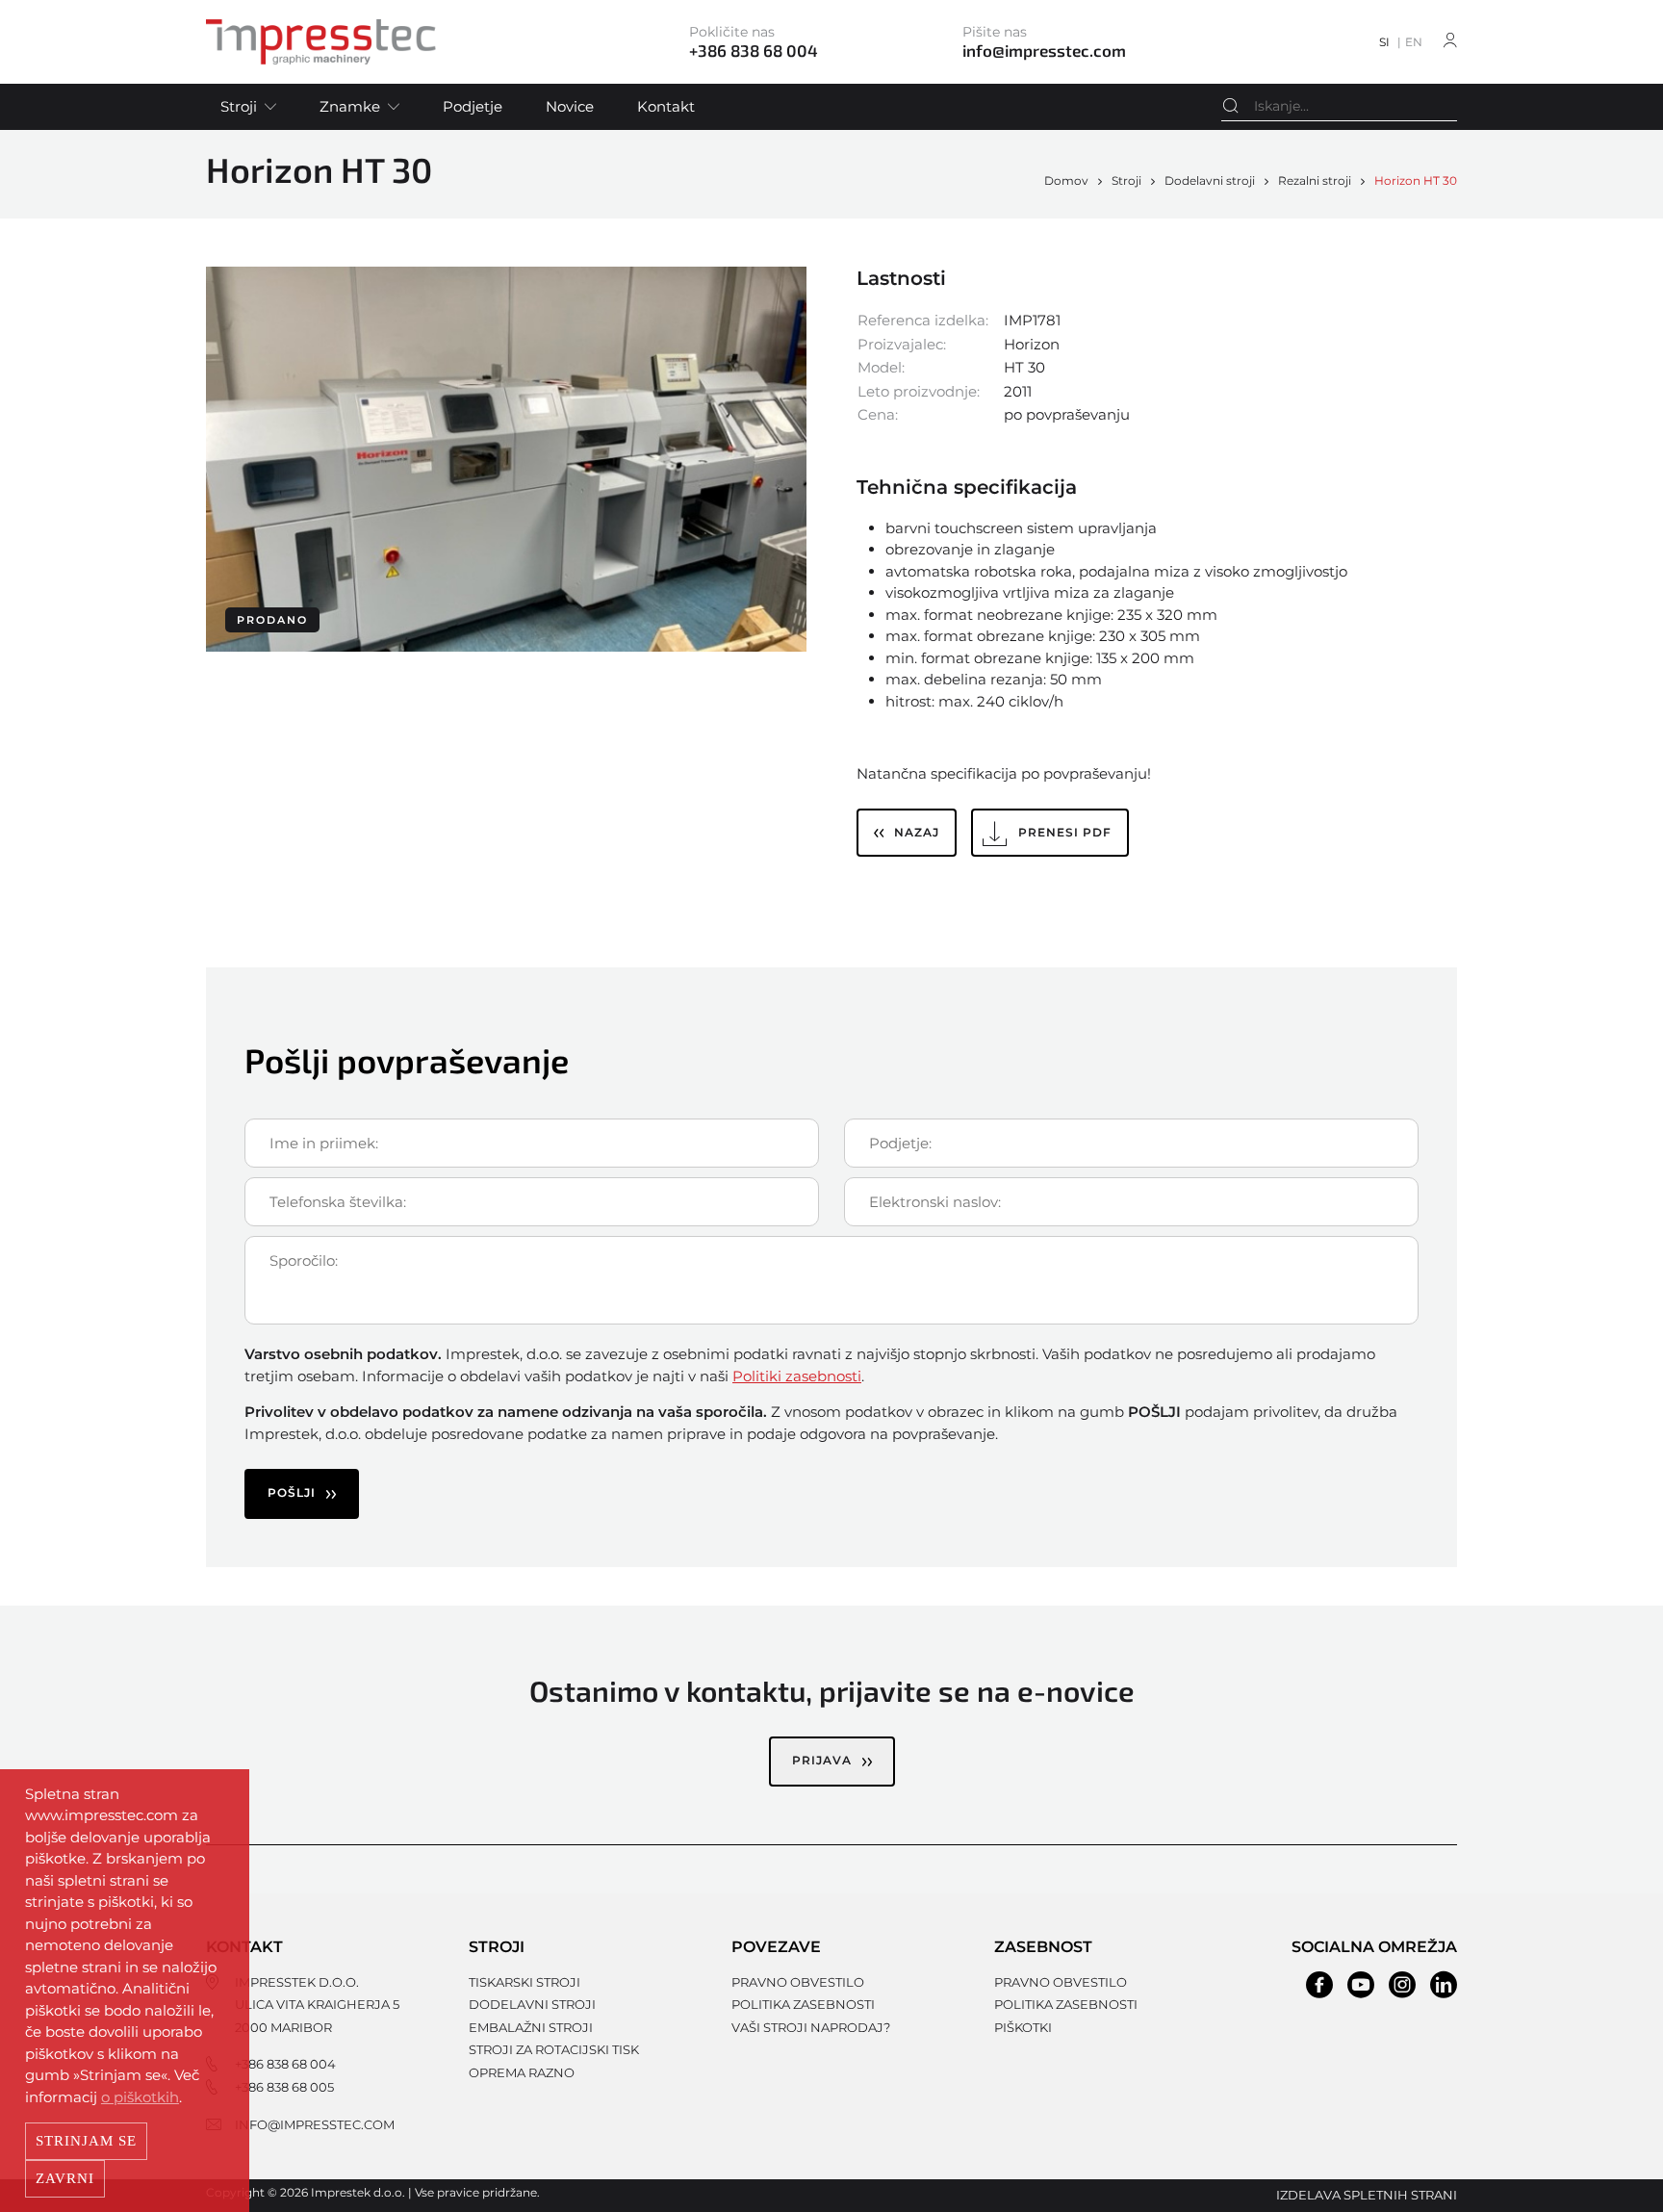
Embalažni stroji (531, 2027)
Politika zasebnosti (803, 2004)
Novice (570, 106)
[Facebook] (1319, 1985)
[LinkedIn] (1444, 1985)
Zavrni (65, 2178)
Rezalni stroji (1315, 180)
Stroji (239, 106)
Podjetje (473, 106)
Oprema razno (522, 2072)
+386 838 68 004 (285, 2064)
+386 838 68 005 (284, 2087)
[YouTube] (1361, 1985)
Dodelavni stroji (1210, 180)
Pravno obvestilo (798, 1982)
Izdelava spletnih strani (1367, 2195)
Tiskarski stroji (524, 1982)
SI (1384, 42)
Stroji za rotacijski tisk (554, 2049)
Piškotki (1023, 2027)
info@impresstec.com (315, 2124)
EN (1414, 42)
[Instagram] (1402, 1985)
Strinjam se (86, 2141)
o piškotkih (140, 2097)
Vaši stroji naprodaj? (811, 2027)
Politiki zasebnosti (797, 1376)
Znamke (350, 106)
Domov (1066, 180)
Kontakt (666, 106)
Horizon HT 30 (1416, 180)
